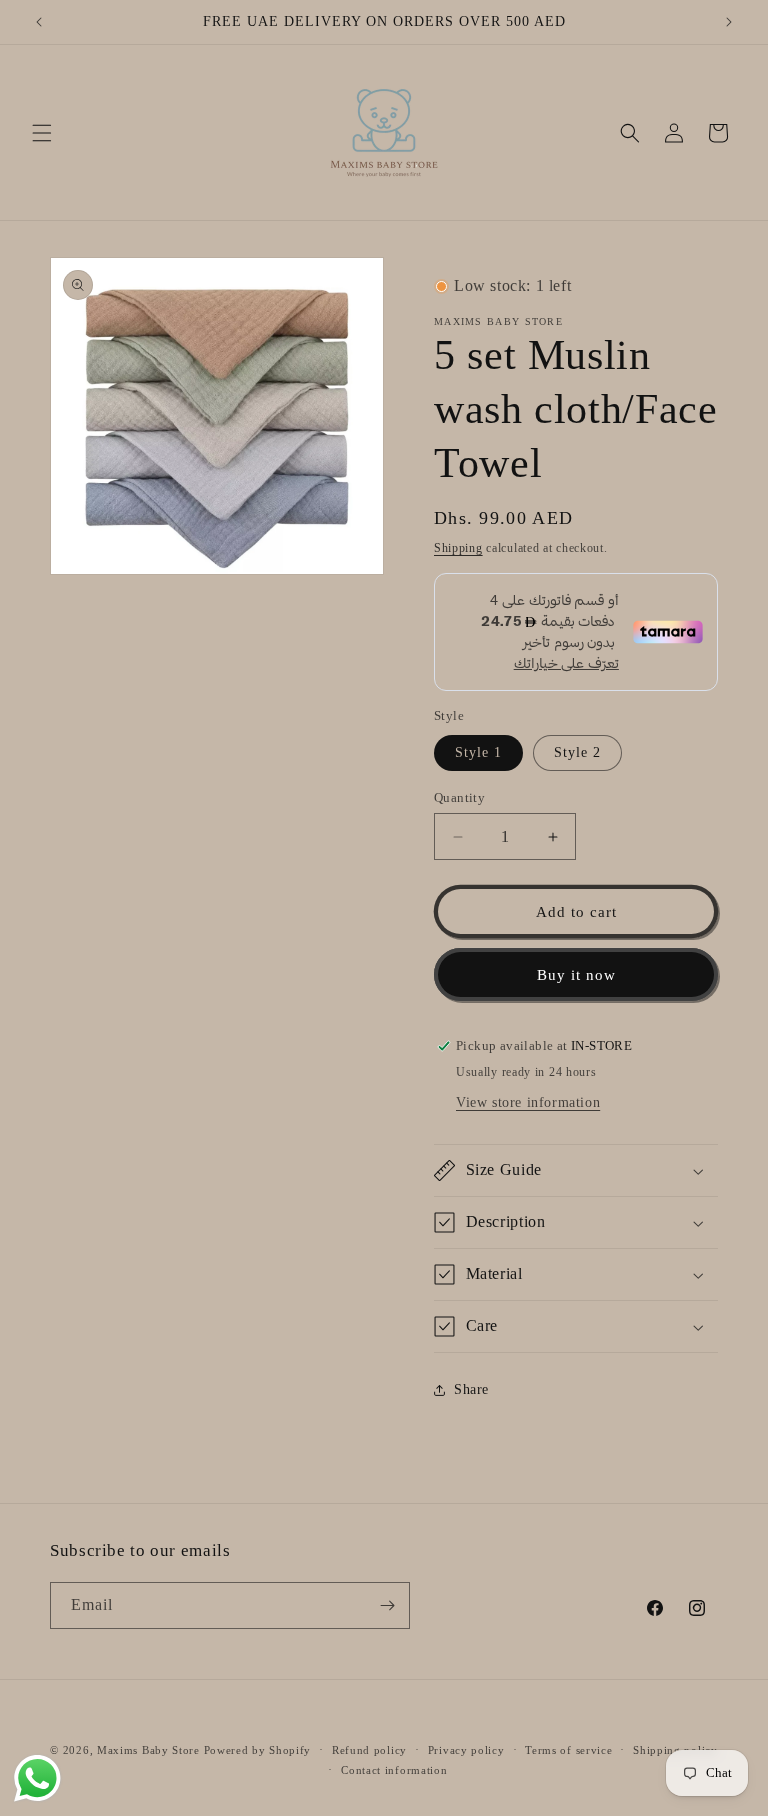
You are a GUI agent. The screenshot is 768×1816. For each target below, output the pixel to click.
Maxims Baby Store (148, 1750)
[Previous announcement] (39, 22)
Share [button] (471, 1389)
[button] (42, 133)
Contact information (394, 1770)
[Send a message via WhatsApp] (37, 1778)
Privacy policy (466, 1750)
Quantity (459, 797)
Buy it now (576, 975)
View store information (528, 1102)
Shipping (458, 548)
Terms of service (568, 1750)
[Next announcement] (729, 22)
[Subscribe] (387, 1605)
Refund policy (369, 1750)
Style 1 (478, 752)
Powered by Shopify (258, 1750)
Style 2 (577, 752)
